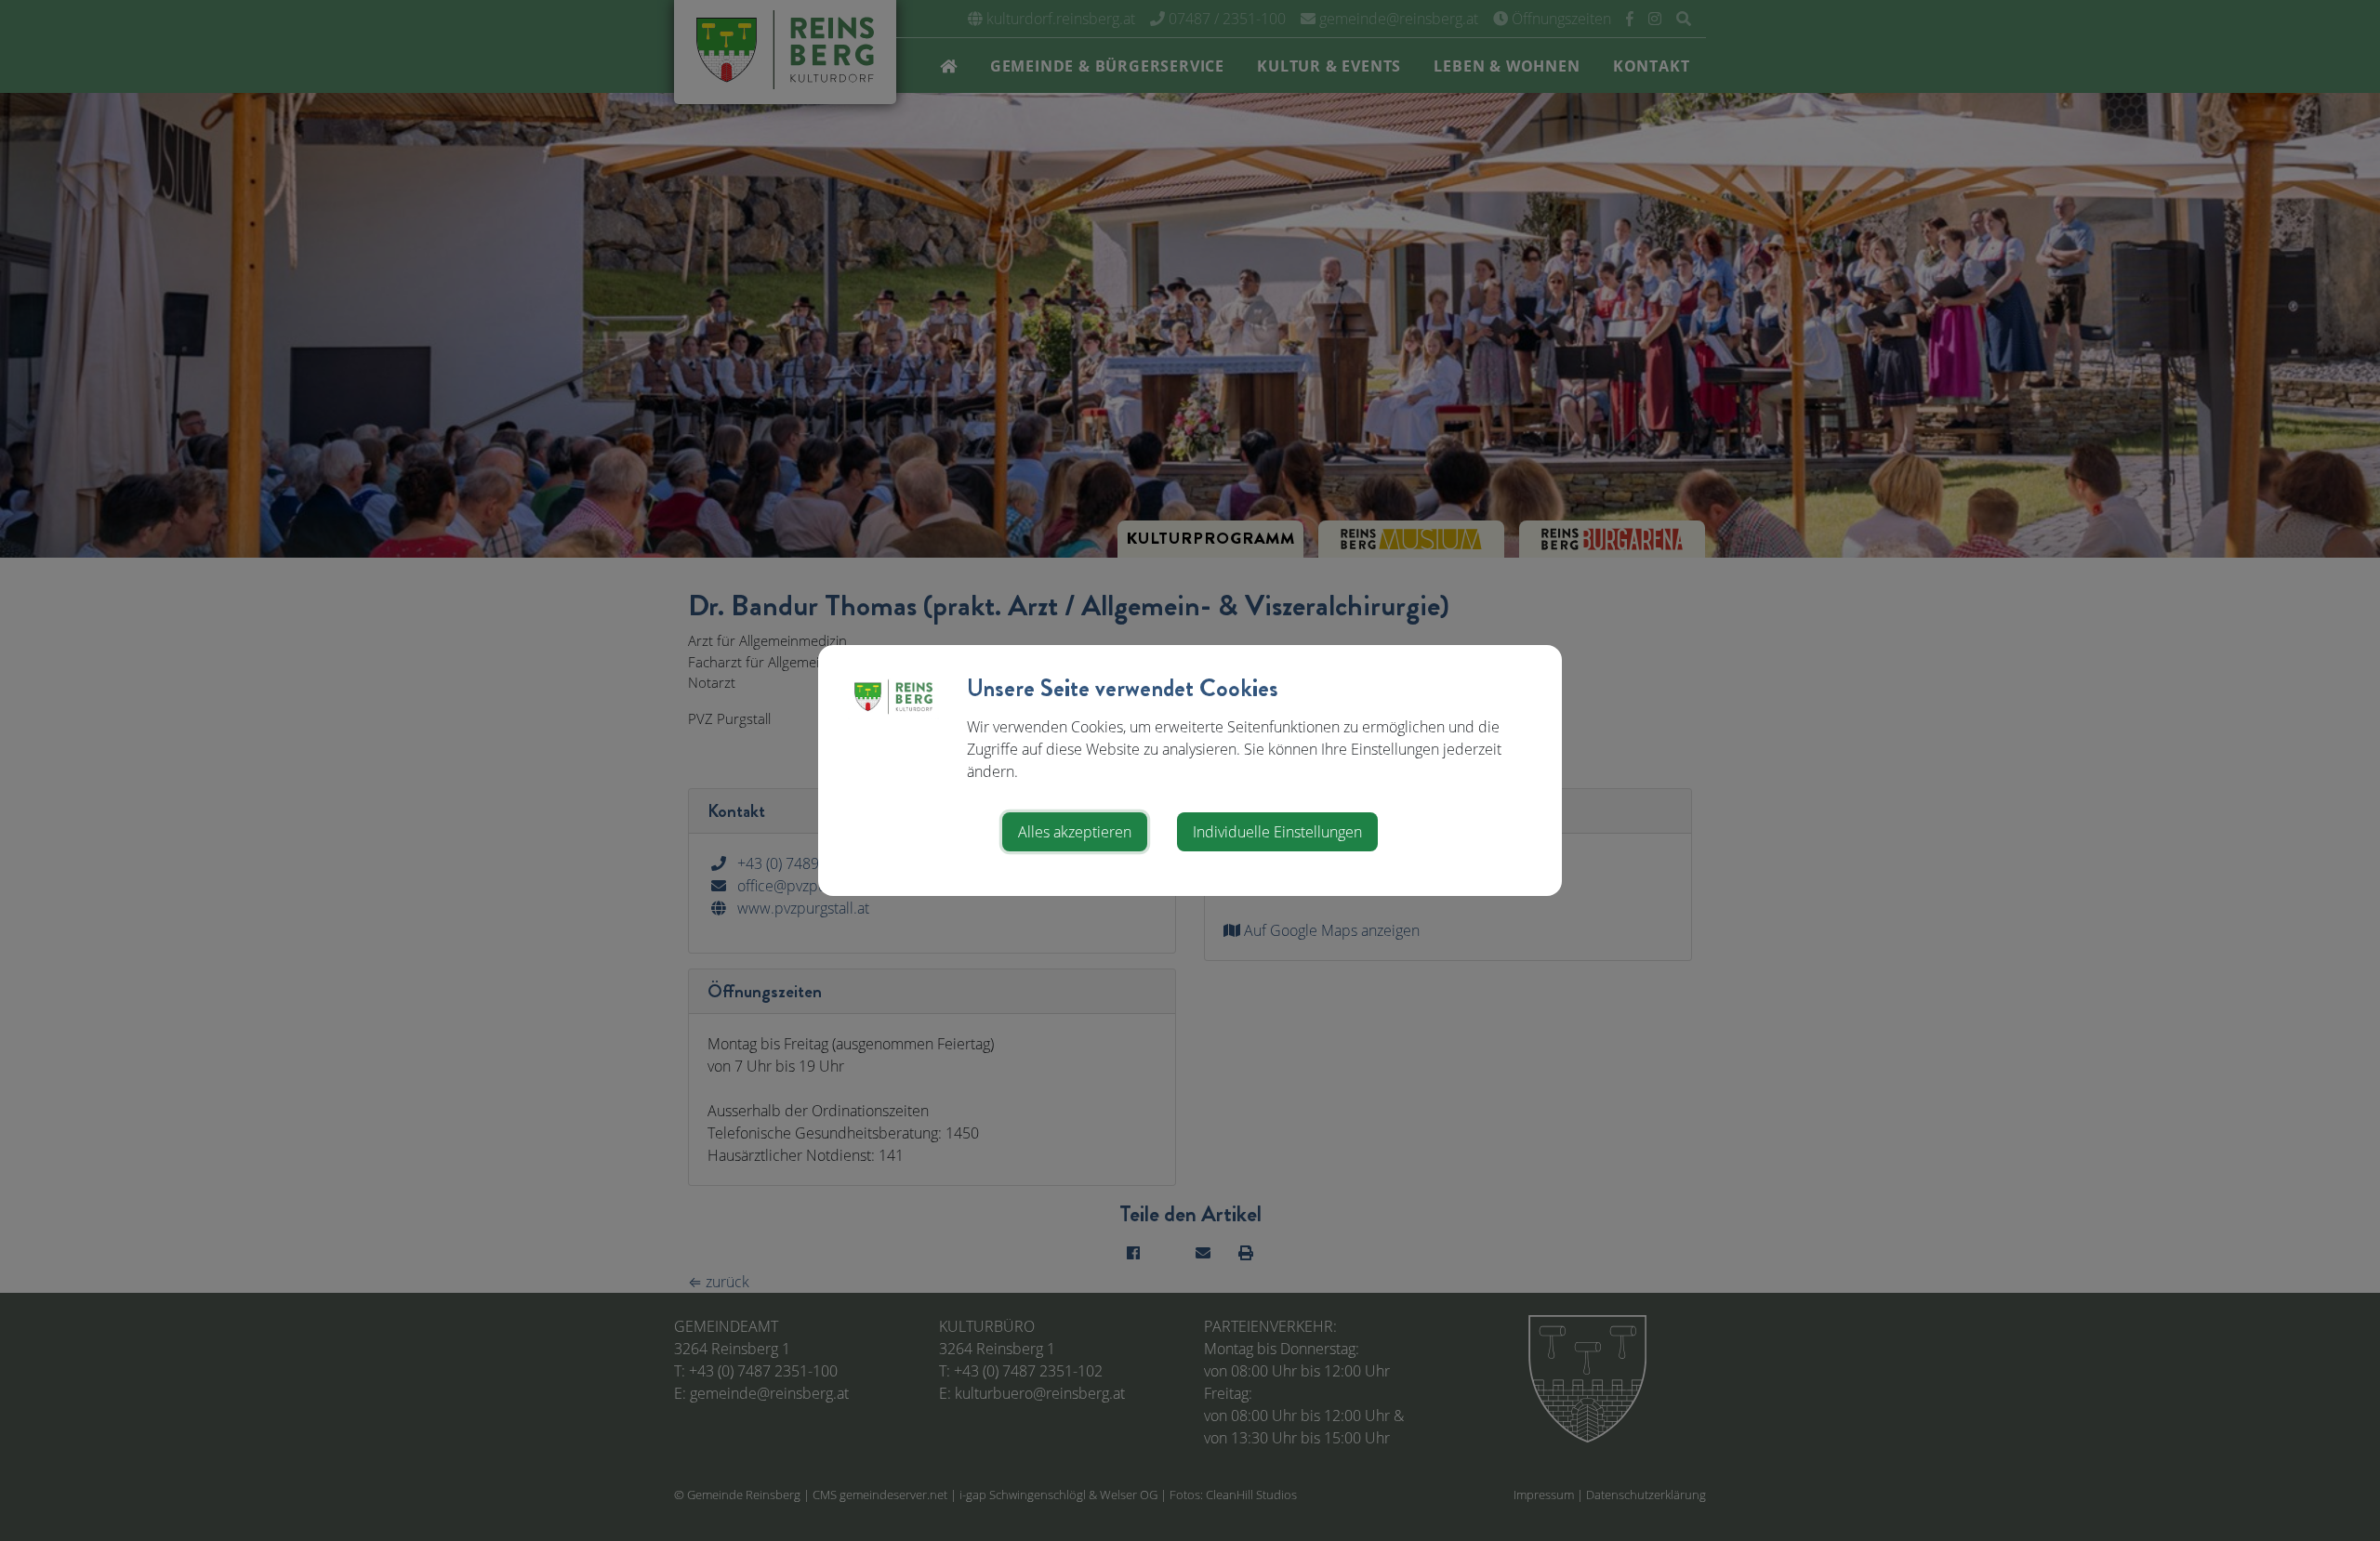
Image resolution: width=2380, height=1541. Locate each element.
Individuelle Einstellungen (1277, 832)
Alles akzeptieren (1075, 832)
